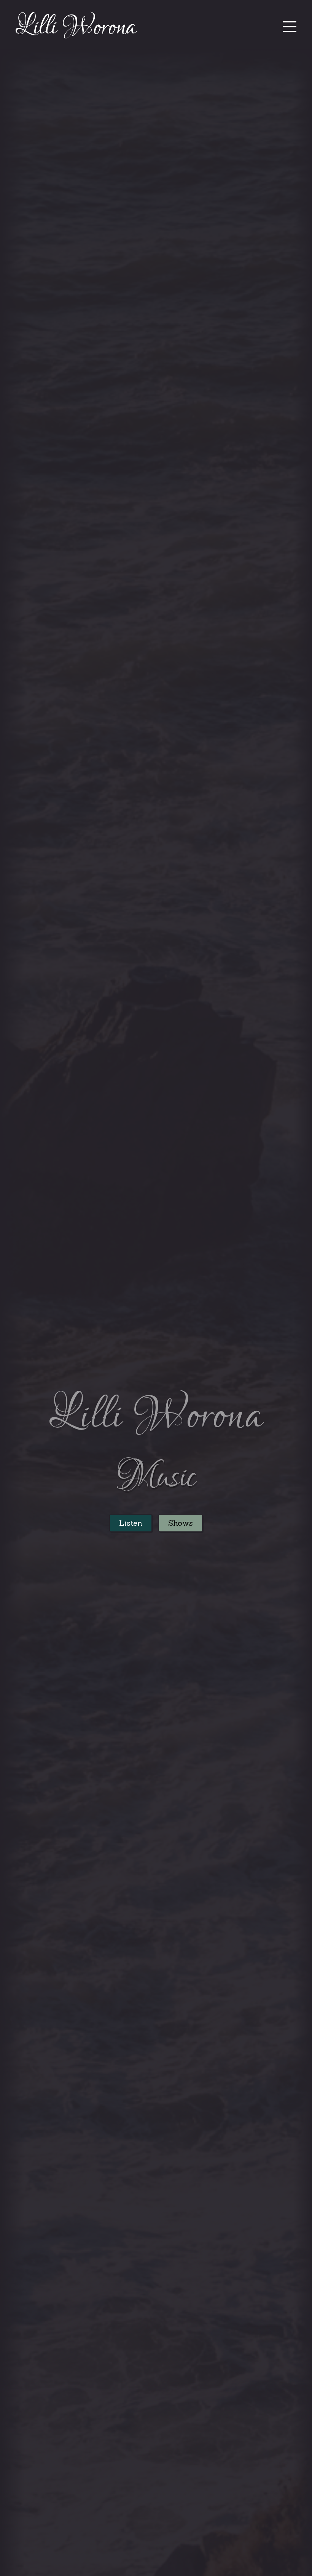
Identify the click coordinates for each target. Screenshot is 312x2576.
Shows (181, 1523)
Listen (131, 1523)
